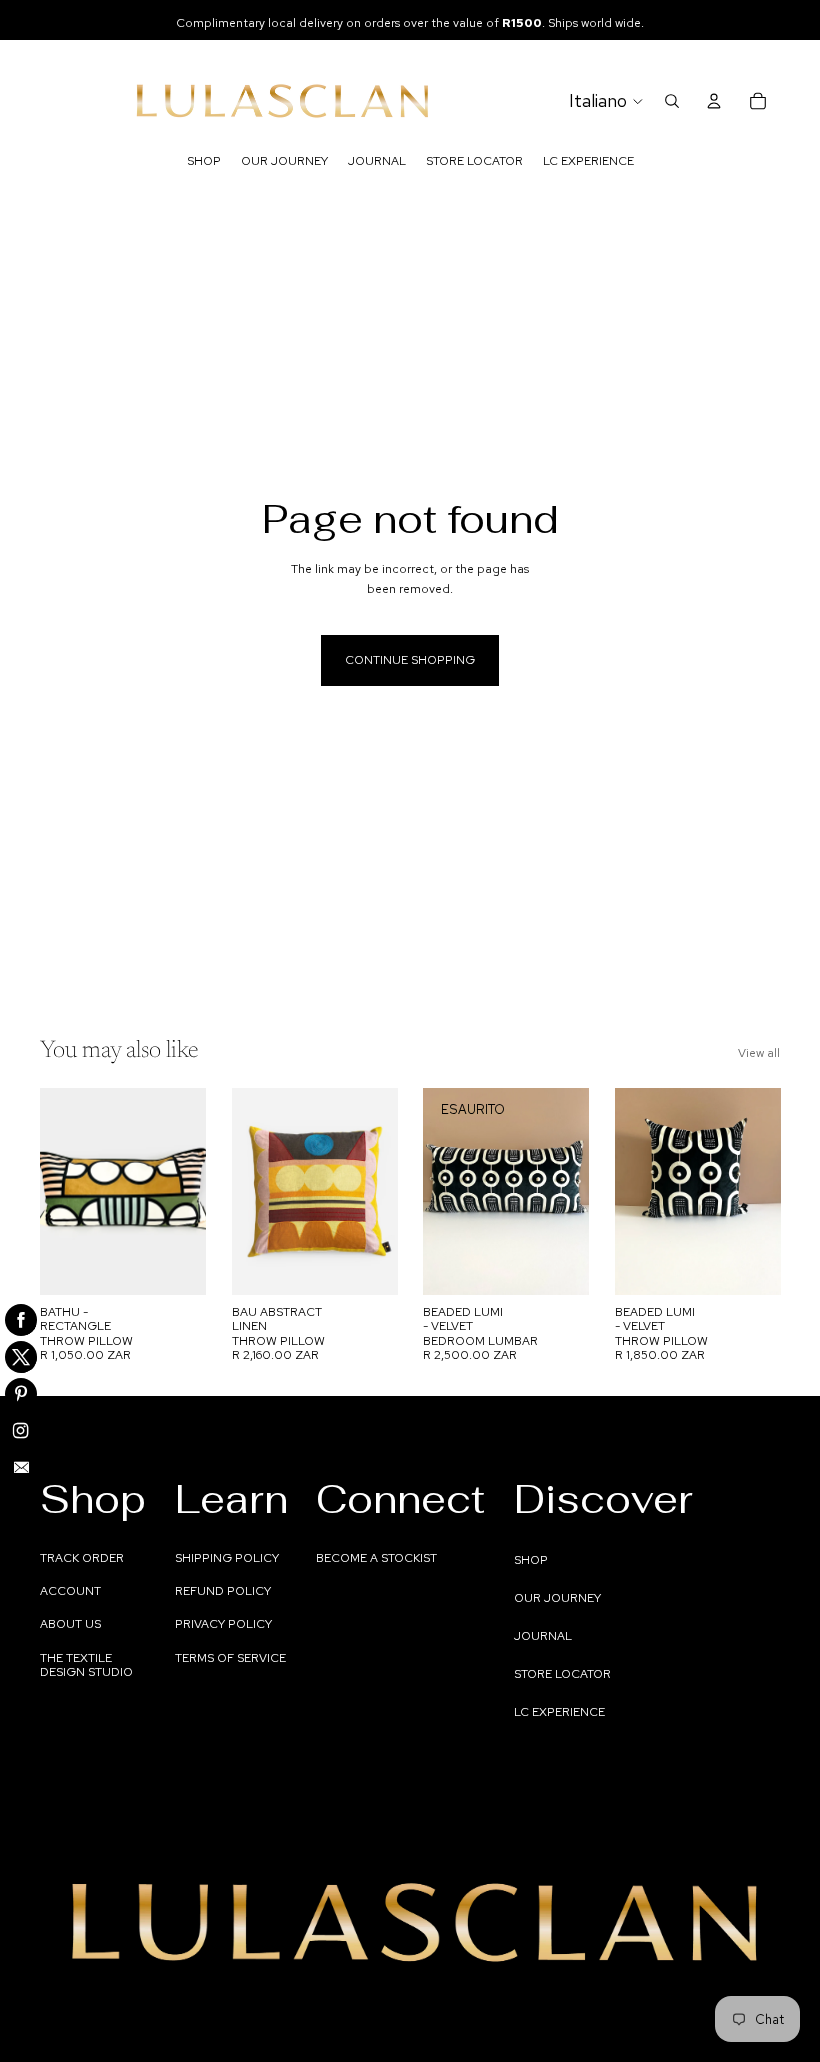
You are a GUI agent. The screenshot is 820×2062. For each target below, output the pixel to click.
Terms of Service (230, 1658)
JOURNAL (543, 1636)
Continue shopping (410, 660)
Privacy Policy (223, 1624)
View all (759, 1053)
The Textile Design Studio (86, 1665)
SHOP (531, 1560)
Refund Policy (223, 1591)
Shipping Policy (227, 1558)
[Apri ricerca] (672, 101)
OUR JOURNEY (557, 1598)
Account (70, 1591)
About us (70, 1624)
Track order (82, 1558)
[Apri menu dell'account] (714, 101)
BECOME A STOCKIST (376, 1558)
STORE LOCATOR (562, 1674)
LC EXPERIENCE (559, 1712)
